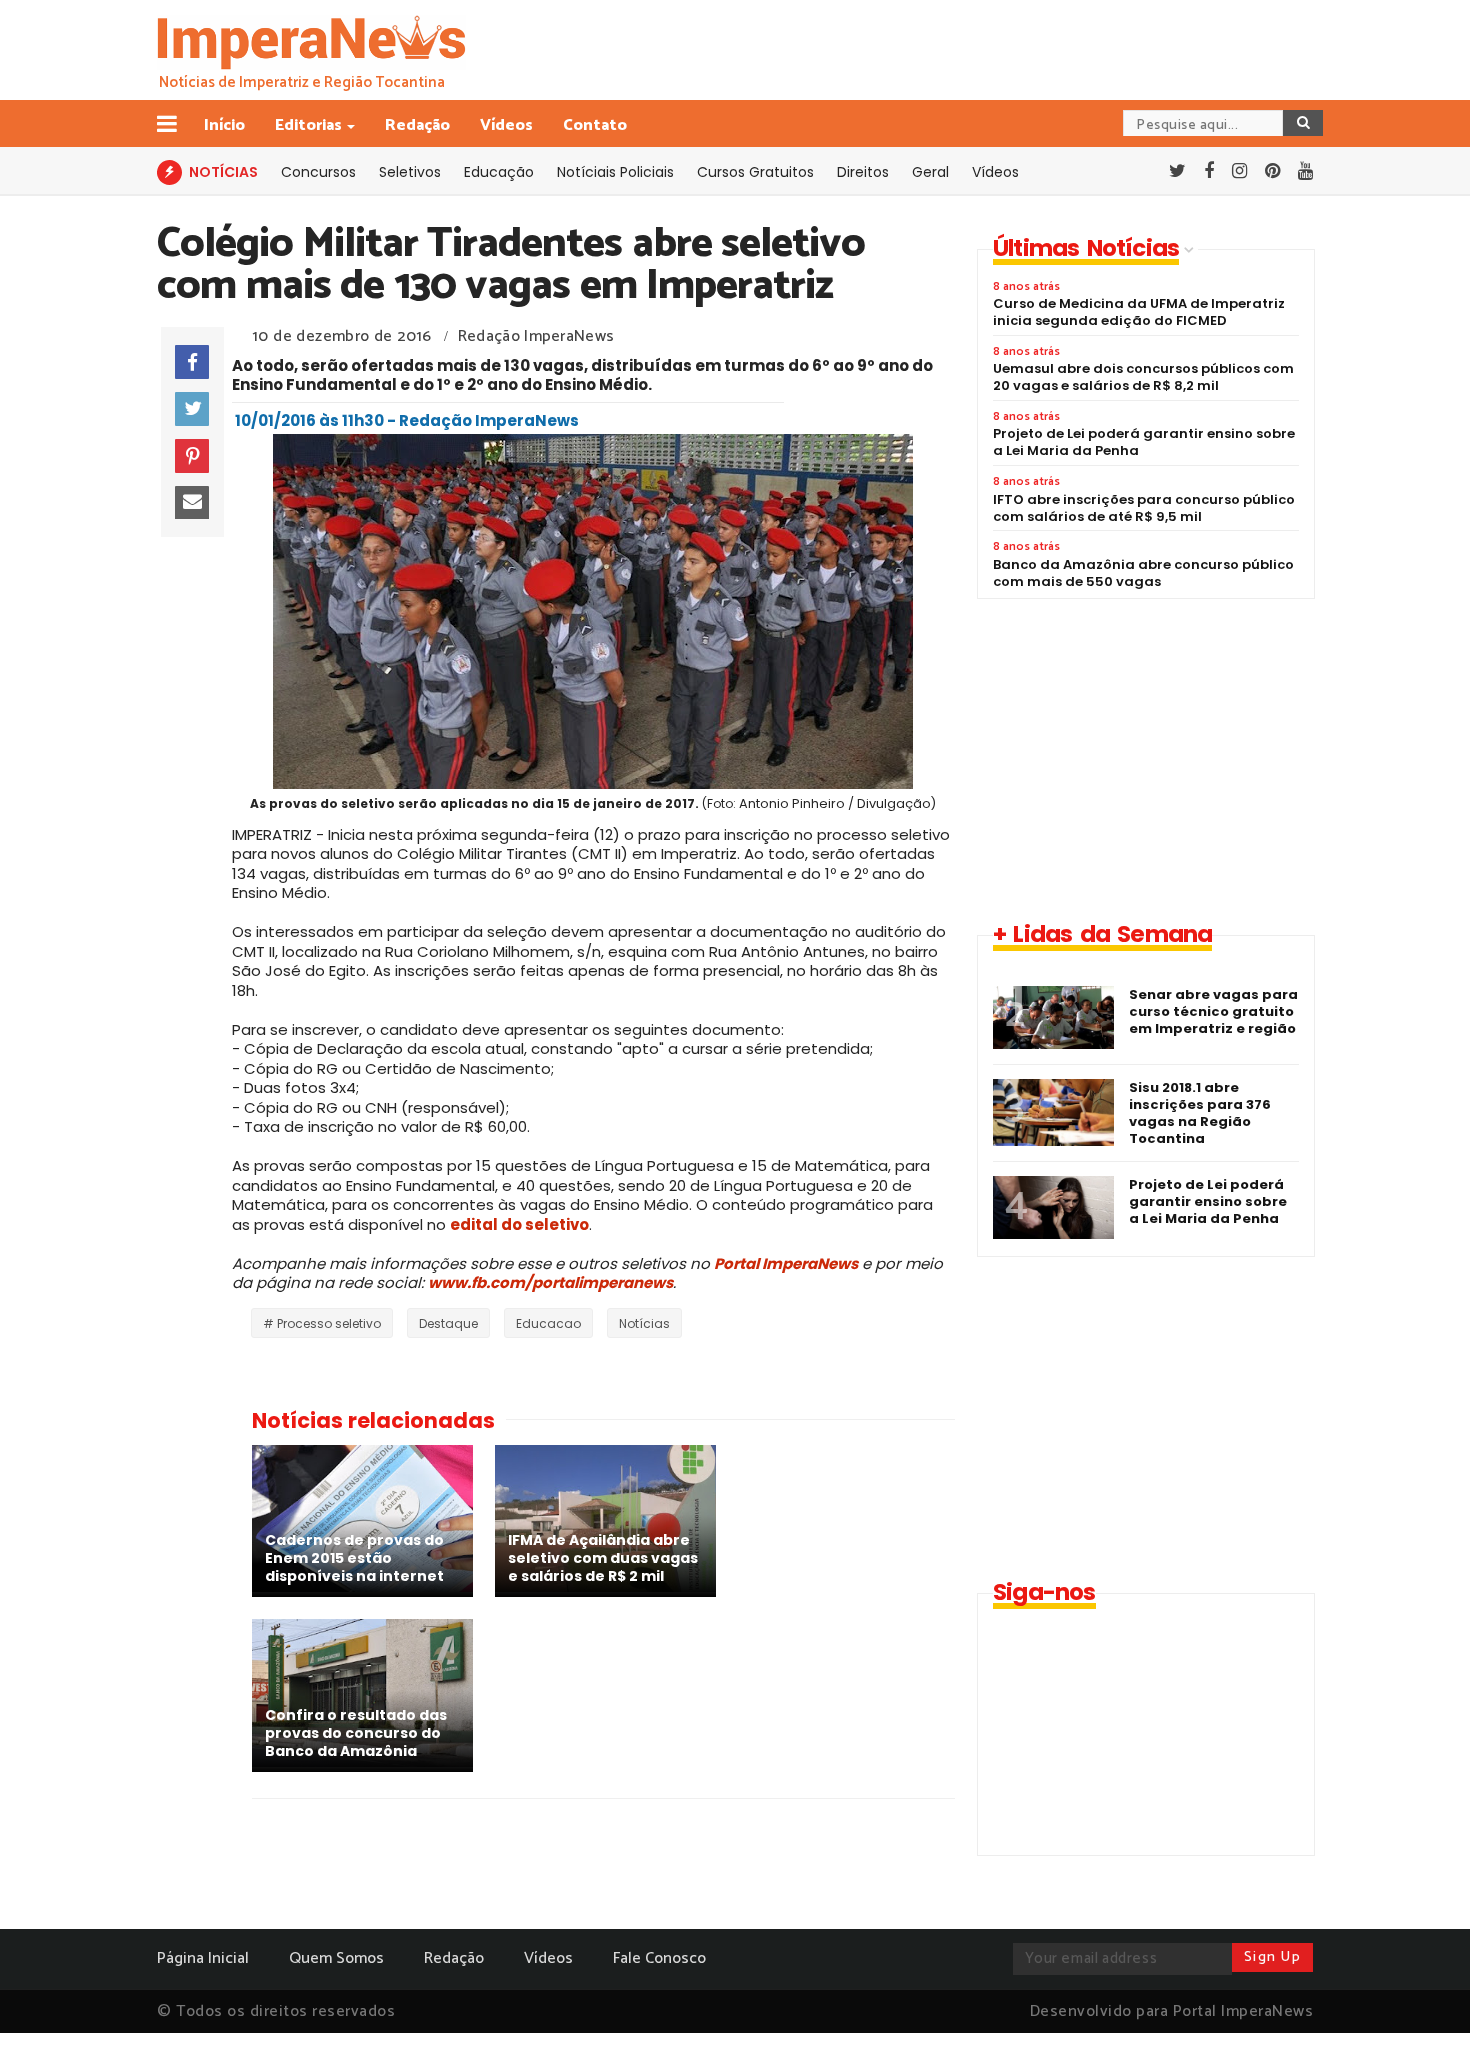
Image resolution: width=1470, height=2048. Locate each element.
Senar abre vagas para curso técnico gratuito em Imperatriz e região (1213, 1011)
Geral (930, 172)
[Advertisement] (1145, 759)
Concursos (318, 172)
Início (224, 125)
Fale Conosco (659, 1958)
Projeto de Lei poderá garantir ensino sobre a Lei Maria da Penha (1208, 1201)
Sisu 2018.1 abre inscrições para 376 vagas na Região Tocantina (1200, 1113)
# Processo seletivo (322, 1323)
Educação (499, 172)
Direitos (863, 172)
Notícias (644, 1323)
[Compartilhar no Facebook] (192, 362)
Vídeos (506, 125)
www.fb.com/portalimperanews (550, 1282)
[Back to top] (1420, 2000)
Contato (595, 125)
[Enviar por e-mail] (192, 503)
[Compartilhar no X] (192, 409)
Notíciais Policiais (615, 172)
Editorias (308, 125)
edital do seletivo (519, 1224)
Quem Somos (336, 1958)
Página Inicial (203, 1958)
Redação (417, 125)
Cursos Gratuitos (755, 172)
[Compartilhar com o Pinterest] (192, 456)
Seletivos (410, 172)
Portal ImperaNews (786, 1263)
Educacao (548, 1323)
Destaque (448, 1323)
